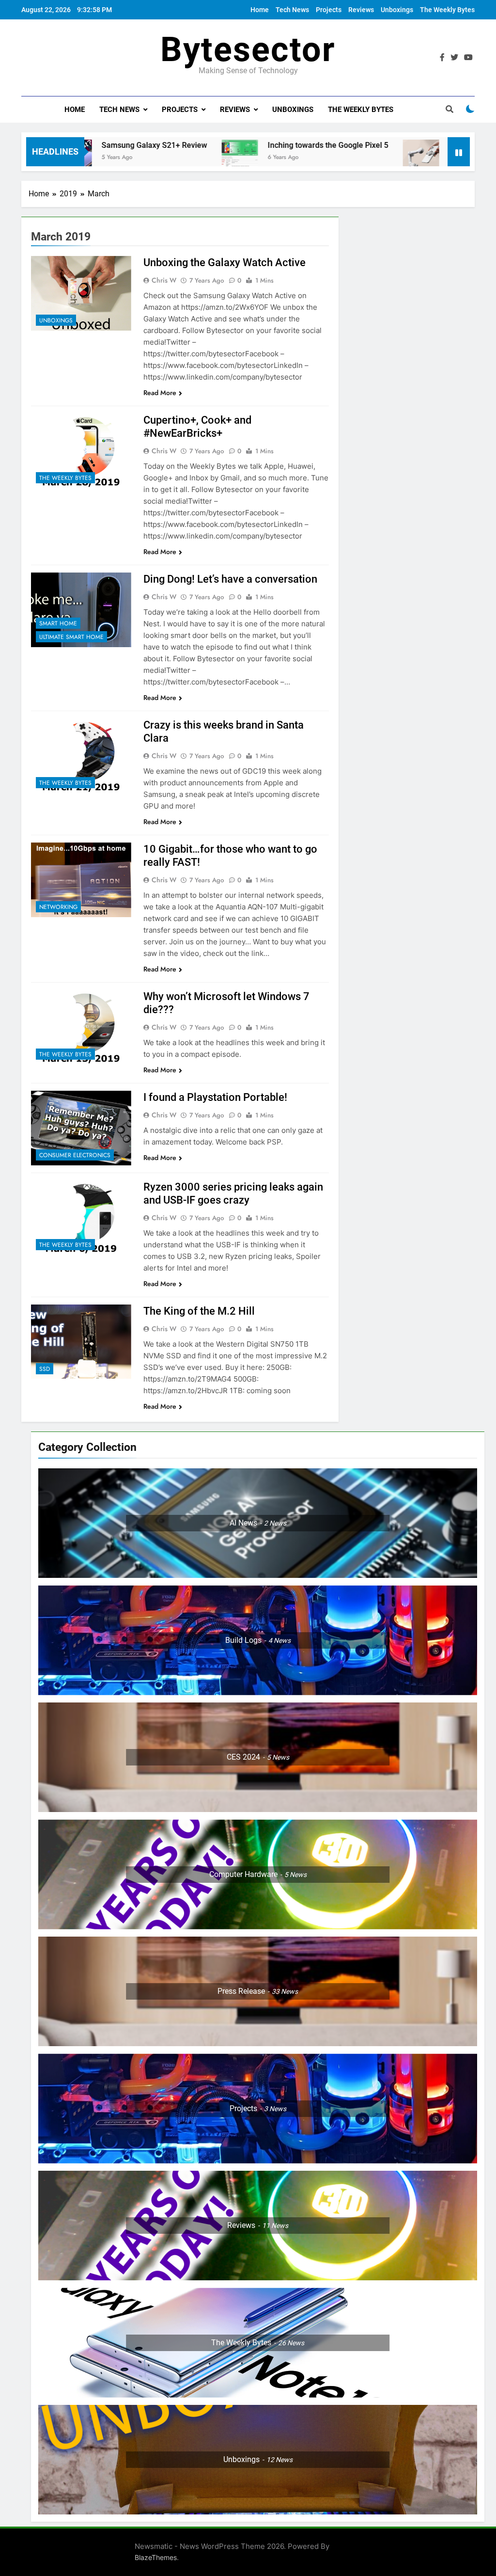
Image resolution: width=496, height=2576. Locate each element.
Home (260, 10)
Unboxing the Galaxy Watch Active (225, 262)
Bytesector (248, 49)
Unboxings (397, 10)
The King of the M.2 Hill (199, 1311)
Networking (58, 907)
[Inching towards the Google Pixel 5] (155, 158)
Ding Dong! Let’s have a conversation (230, 579)
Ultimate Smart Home (71, 637)
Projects (329, 10)
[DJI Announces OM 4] (336, 158)
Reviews (361, 10)
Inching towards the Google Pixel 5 (243, 145)
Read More (160, 393)
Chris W (164, 280)
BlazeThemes (156, 2557)
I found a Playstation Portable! (215, 1097)
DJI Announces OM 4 (401, 145)
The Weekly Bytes (447, 10)
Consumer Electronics (75, 1155)
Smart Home (58, 623)
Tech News (292, 10)
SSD (45, 1369)
